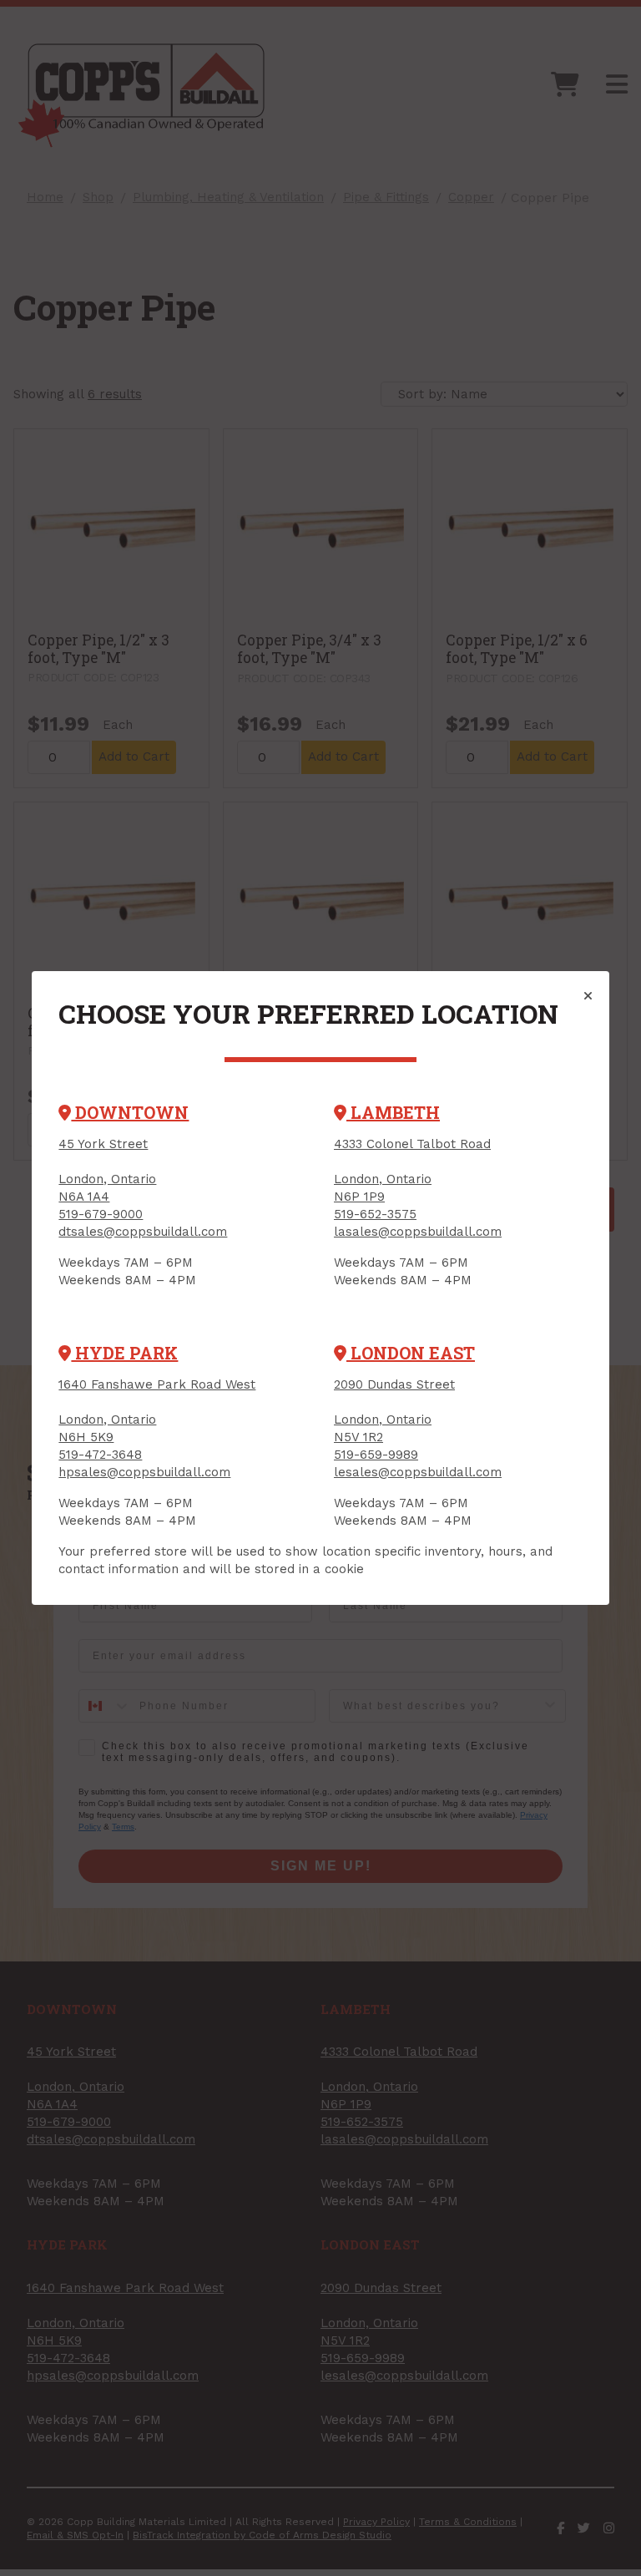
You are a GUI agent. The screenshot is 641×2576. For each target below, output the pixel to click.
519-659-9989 (376, 1455)
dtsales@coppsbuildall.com (143, 1232)
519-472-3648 (100, 1455)
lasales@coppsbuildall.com (418, 1232)
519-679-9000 (101, 1214)
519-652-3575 (375, 1214)
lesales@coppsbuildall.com (418, 1472)
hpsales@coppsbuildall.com (144, 1472)
